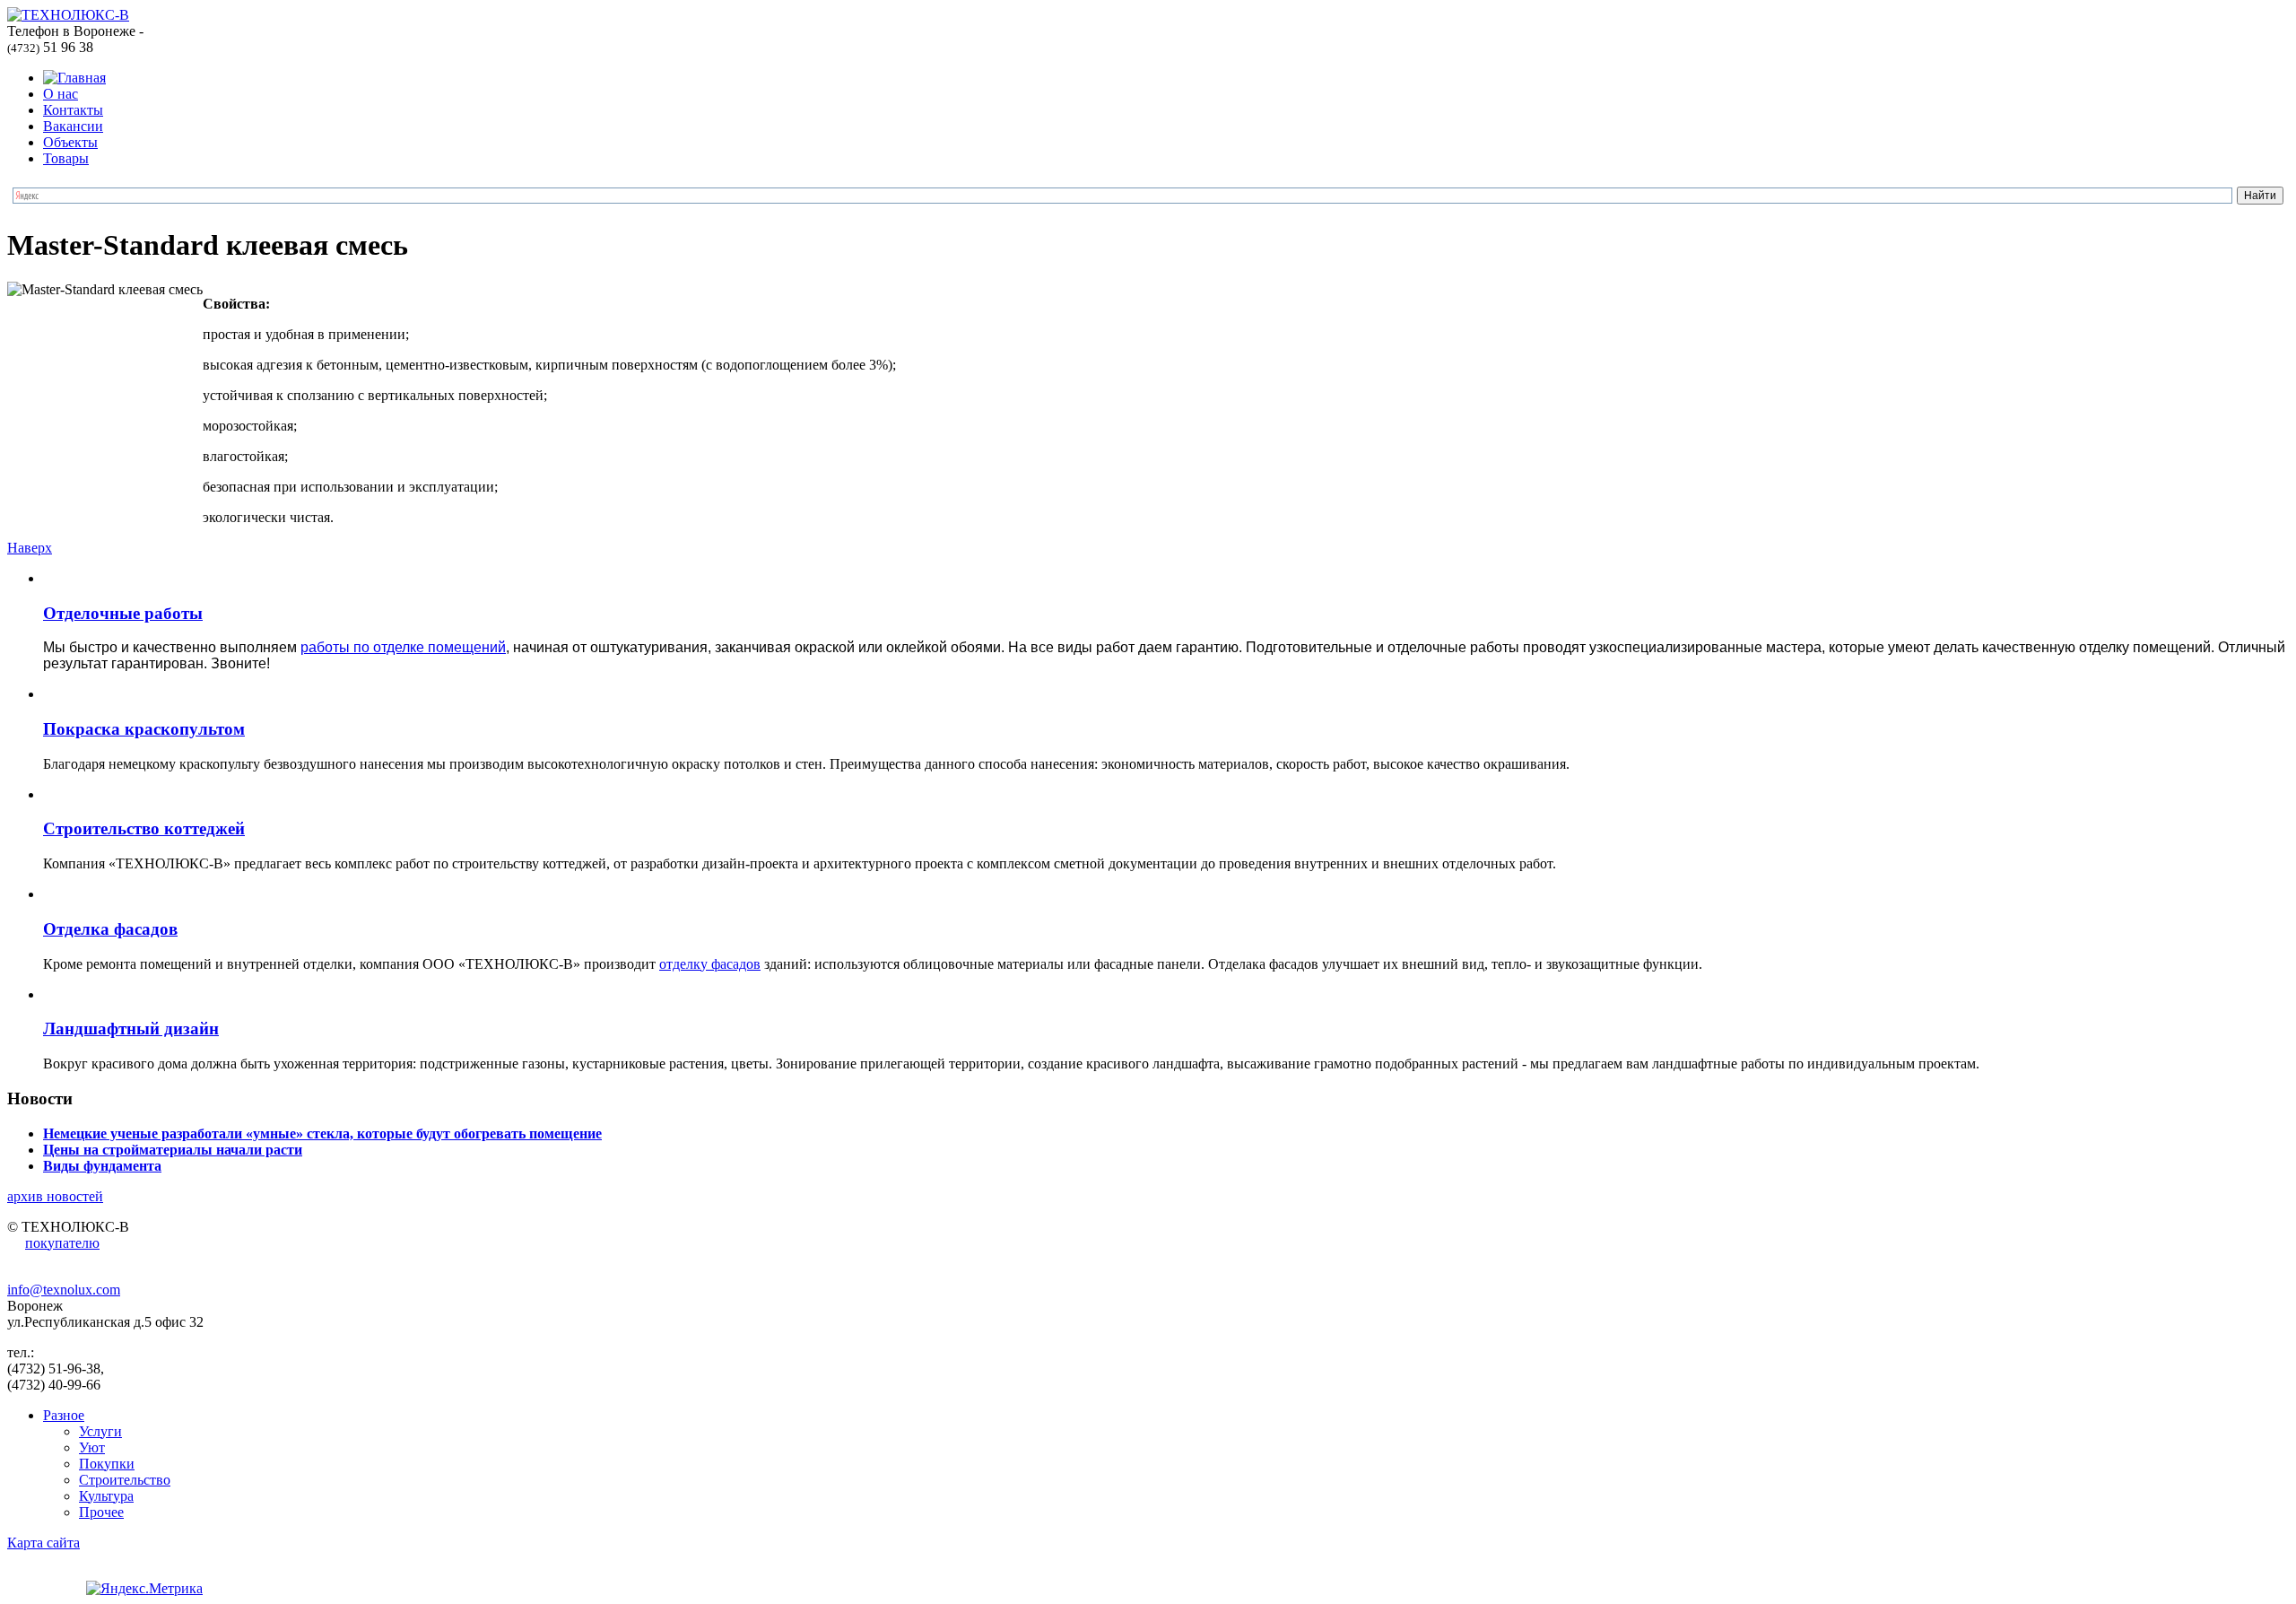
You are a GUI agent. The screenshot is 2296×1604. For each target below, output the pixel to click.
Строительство (125, 1480)
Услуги (100, 1431)
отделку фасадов (710, 964)
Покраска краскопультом (144, 729)
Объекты (70, 142)
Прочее (101, 1512)
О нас (61, 94)
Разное (64, 1415)
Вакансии (73, 126)
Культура (106, 1496)
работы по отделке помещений (403, 647)
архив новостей (55, 1196)
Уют (92, 1447)
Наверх (30, 548)
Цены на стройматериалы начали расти (173, 1150)
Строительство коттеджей (144, 828)
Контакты (73, 110)
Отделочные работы (123, 613)
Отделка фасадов (110, 929)
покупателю (62, 1243)
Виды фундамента (102, 1166)
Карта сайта (43, 1543)
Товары (66, 158)
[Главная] (74, 78)
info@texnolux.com (64, 1290)
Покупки (107, 1464)
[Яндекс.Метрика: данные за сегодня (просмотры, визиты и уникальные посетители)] (144, 1589)
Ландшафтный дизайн (131, 1029)
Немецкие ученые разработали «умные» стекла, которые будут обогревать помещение (322, 1133)
